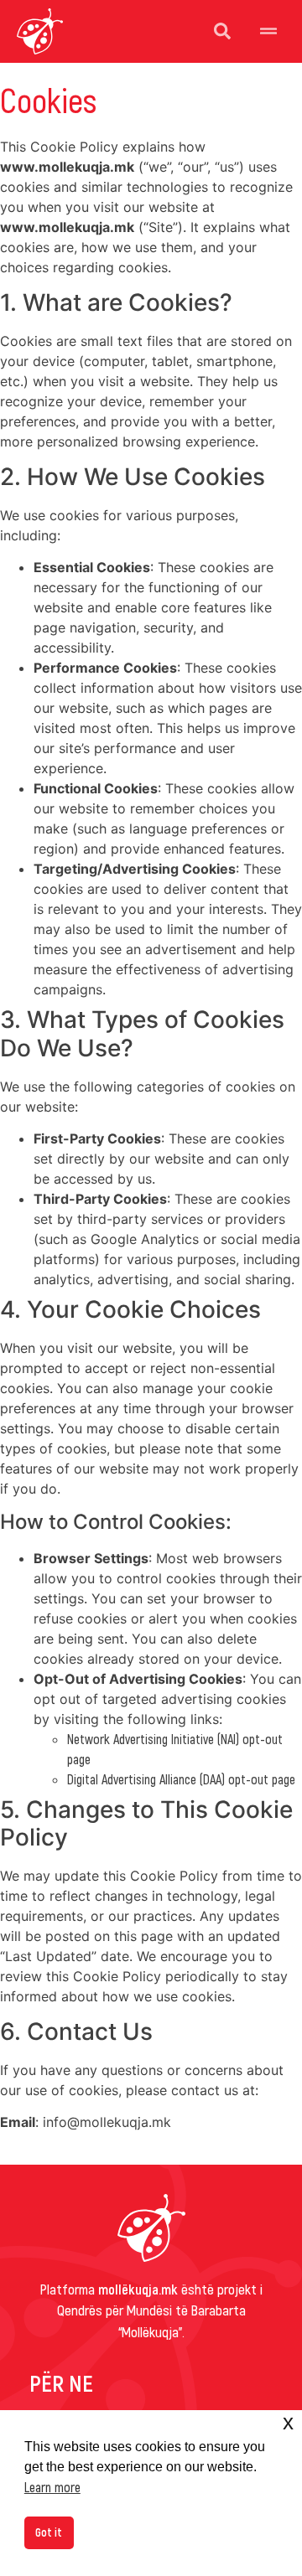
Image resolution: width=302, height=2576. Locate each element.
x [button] (288, 2422)
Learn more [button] (52, 2487)
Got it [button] (49, 2532)
